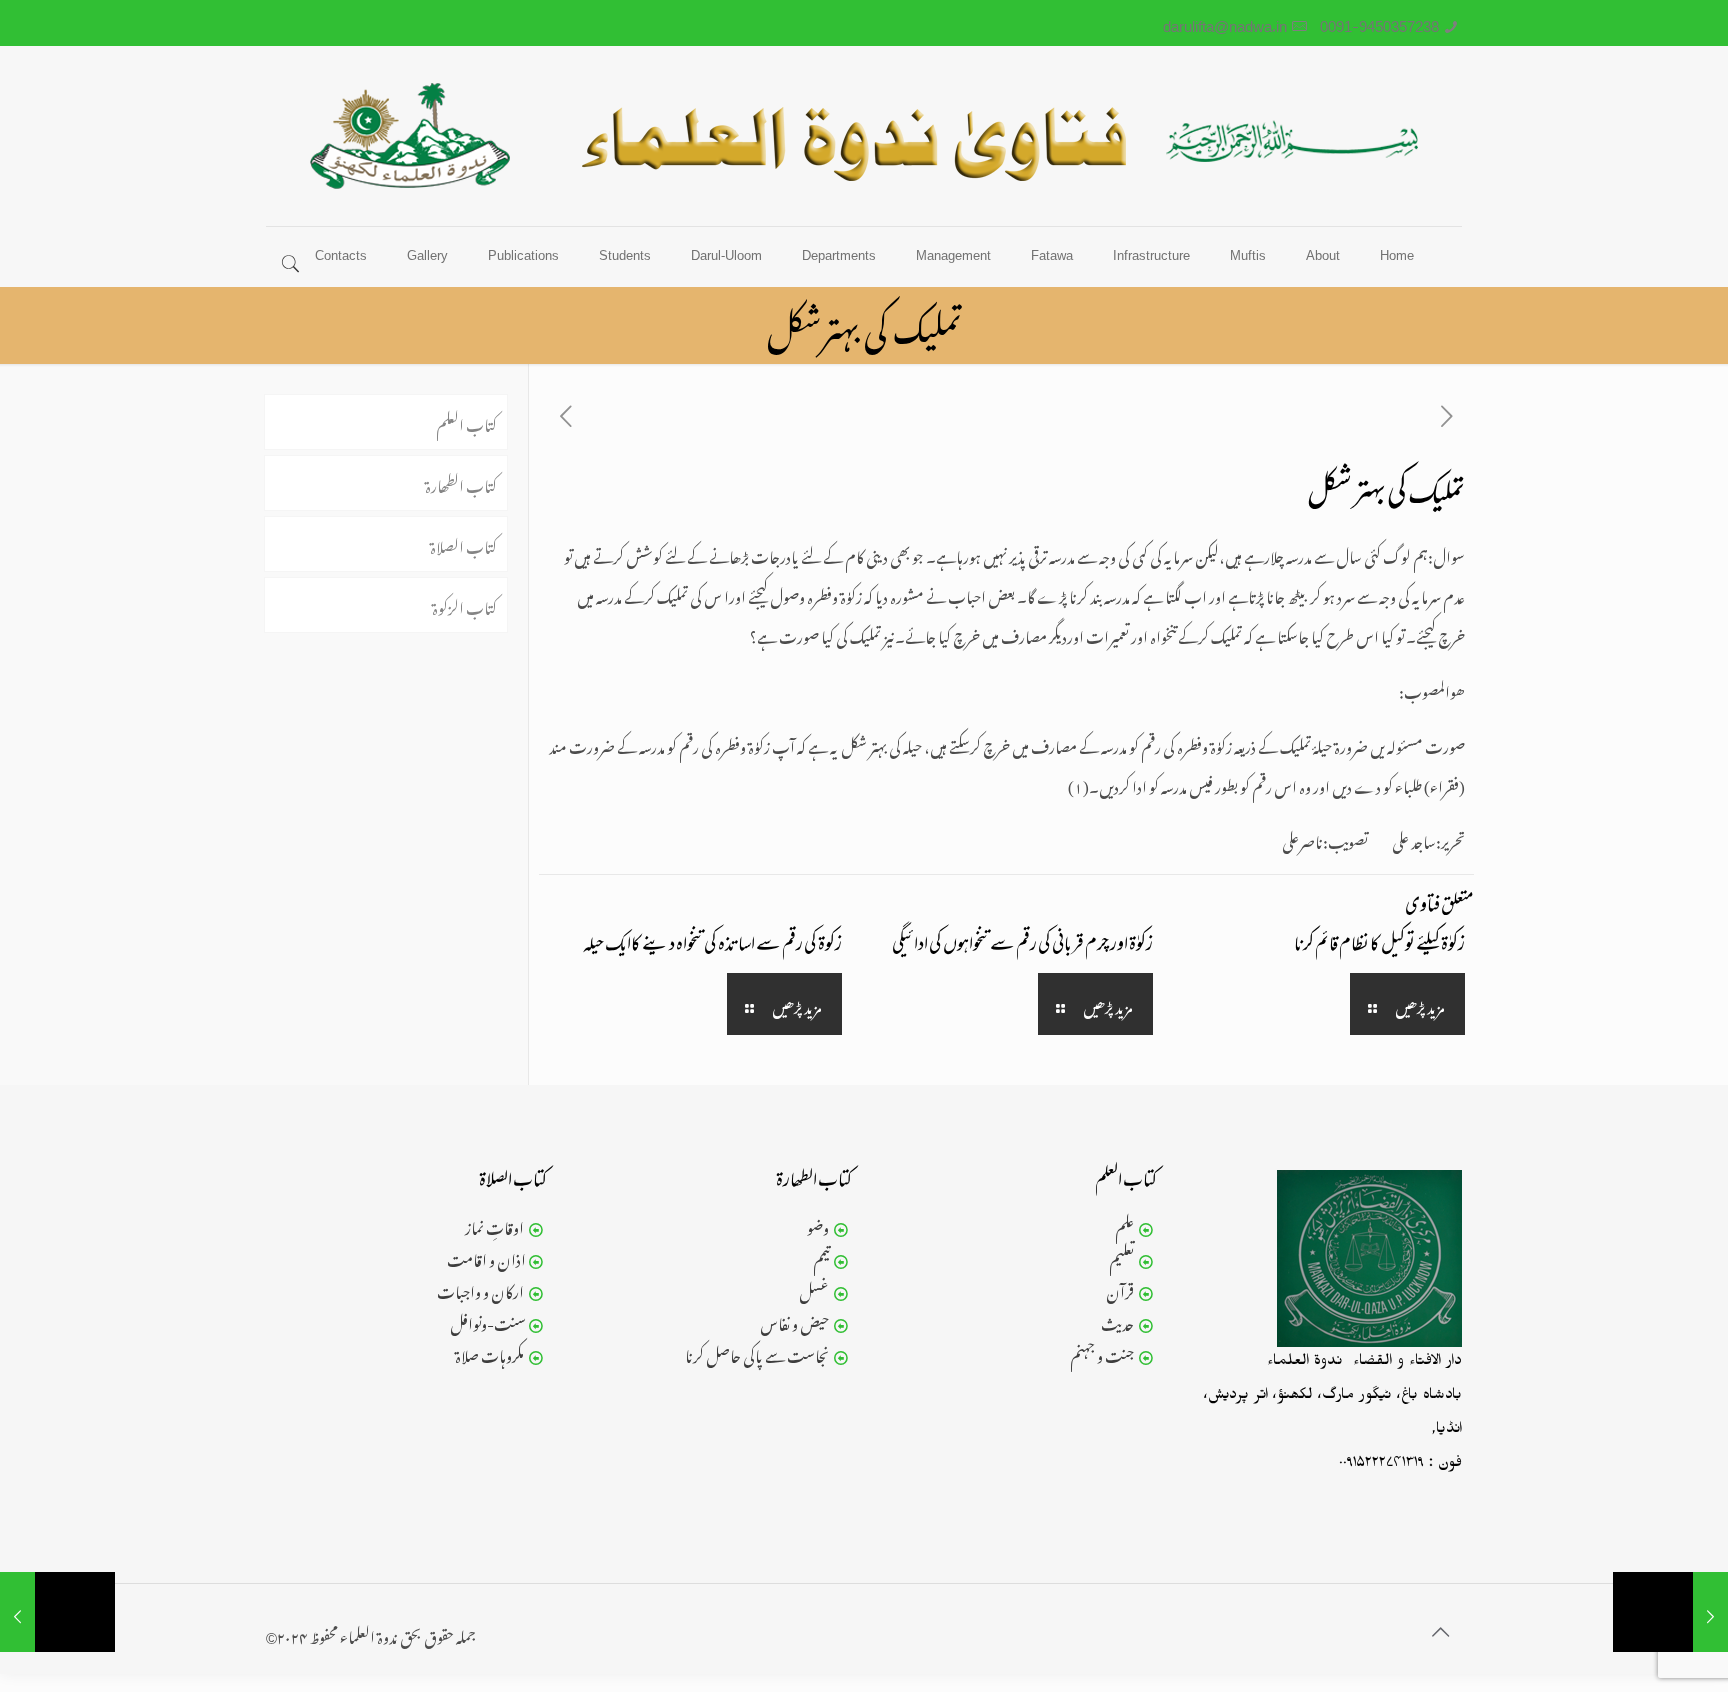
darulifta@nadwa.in (1225, 22)
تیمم (821, 1257)
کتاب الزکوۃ (464, 605)
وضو (818, 1225)
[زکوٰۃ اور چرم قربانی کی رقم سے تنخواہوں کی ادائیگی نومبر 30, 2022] (57, 1612)
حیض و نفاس (794, 1321)
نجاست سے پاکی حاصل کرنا (757, 1353)
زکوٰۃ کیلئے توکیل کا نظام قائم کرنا (1379, 946)
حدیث (1117, 1321)
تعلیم (1121, 1257)
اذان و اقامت (486, 1257)
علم (1124, 1225)
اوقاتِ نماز (494, 1225)
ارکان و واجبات (480, 1289)
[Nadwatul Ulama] (864, 136)
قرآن (1120, 1289)
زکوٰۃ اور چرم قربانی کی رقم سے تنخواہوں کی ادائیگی (1022, 946)
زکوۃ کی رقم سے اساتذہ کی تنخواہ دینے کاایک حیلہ (712, 946)
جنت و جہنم (1102, 1353)
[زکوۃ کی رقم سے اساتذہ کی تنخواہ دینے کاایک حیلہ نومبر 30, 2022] (1670, 1612)
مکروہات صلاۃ (489, 1353)
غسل (814, 1289)
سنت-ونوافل (488, 1321)
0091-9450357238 (1379, 22)
